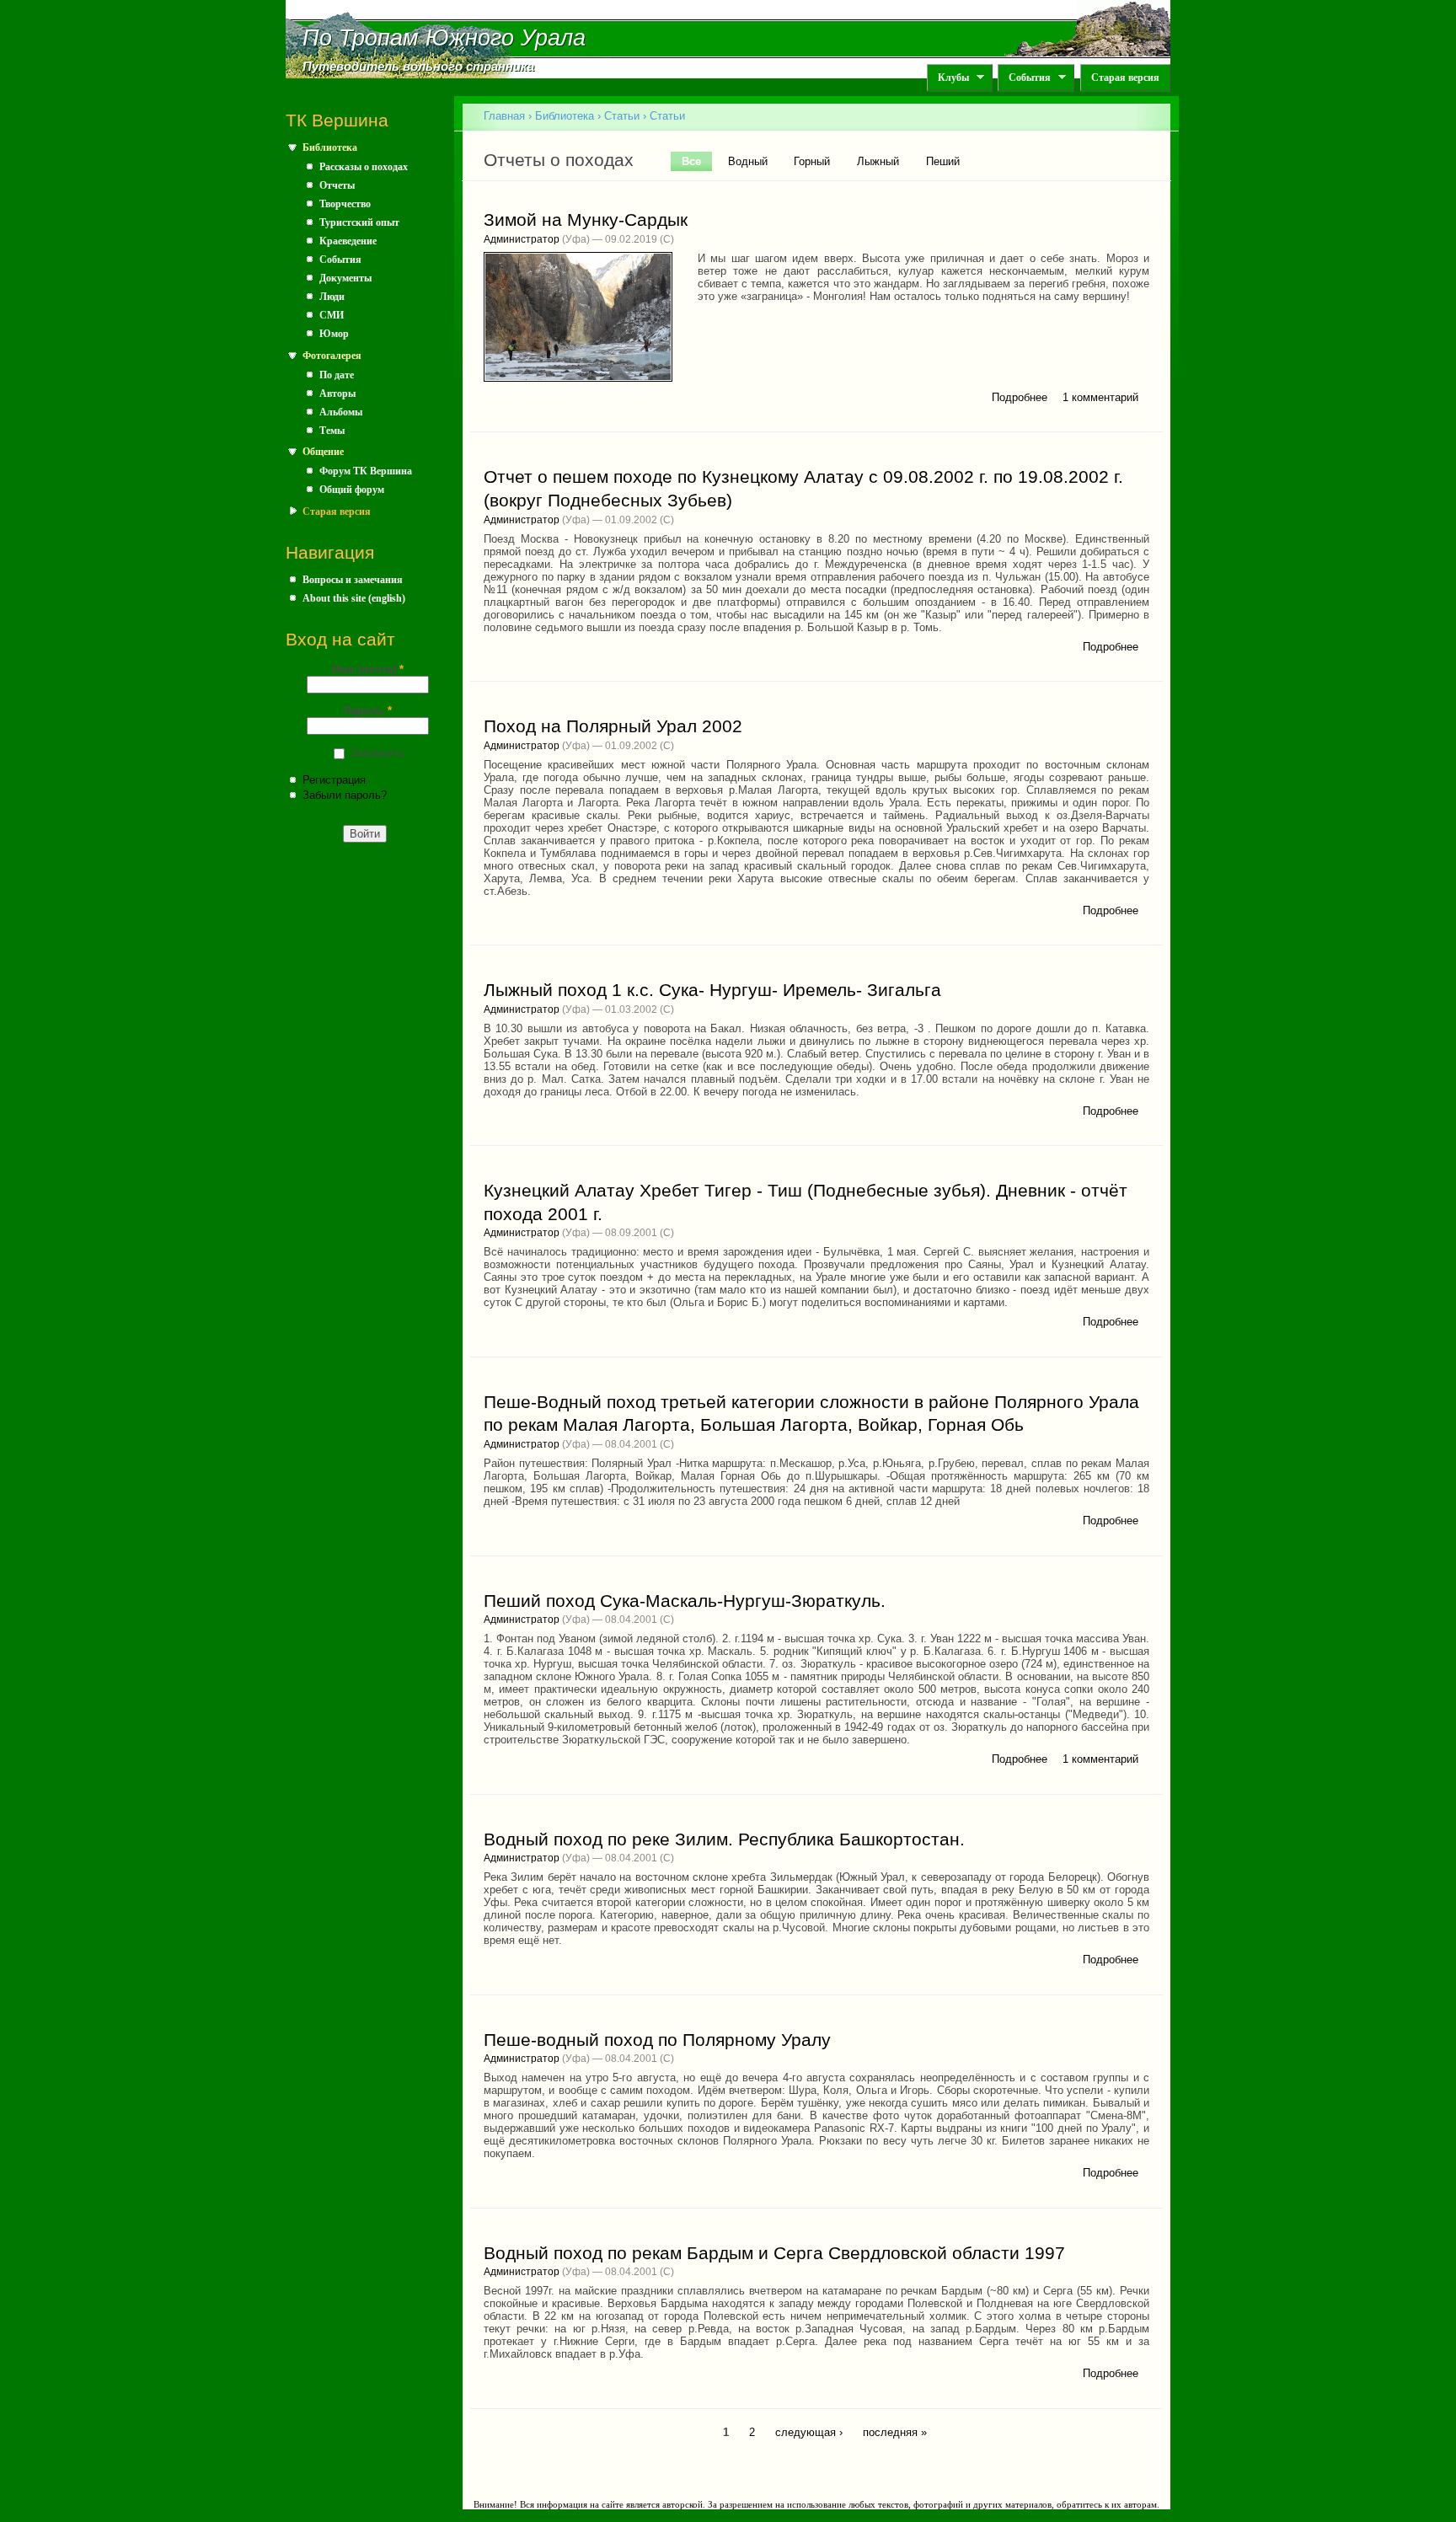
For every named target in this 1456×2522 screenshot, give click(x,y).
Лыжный (878, 161)
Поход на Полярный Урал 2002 (613, 726)
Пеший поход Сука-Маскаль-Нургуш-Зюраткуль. (685, 1601)
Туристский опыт (359, 222)
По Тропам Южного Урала (444, 38)
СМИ (332, 315)
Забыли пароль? (345, 795)
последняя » (895, 2432)
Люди (332, 297)
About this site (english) (354, 598)
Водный (748, 161)
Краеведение (348, 241)
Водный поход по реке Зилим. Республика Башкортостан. (724, 1839)
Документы (345, 278)
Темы (332, 431)
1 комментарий (1100, 397)
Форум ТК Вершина (366, 471)
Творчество (345, 204)
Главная (504, 116)
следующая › (809, 2432)
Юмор (334, 334)
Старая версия (1125, 78)
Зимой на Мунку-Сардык (586, 220)
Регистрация (334, 780)
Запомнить (378, 753)
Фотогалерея (332, 356)
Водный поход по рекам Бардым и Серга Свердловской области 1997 (774, 2253)
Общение (323, 452)
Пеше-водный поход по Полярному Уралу (657, 2040)
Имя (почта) (368, 669)
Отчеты (337, 185)
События (1024, 78)
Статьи (622, 116)
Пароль (368, 711)
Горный (812, 161)
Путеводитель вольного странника (418, 67)
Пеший (943, 161)
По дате (337, 375)
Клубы (948, 78)
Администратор (522, 239)
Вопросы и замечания (353, 580)
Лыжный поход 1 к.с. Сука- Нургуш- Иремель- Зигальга (712, 990)
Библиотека (330, 147)
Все (697, 161)
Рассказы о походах (364, 167)
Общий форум (352, 490)
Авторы (337, 394)
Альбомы (341, 412)
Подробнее (1020, 397)
